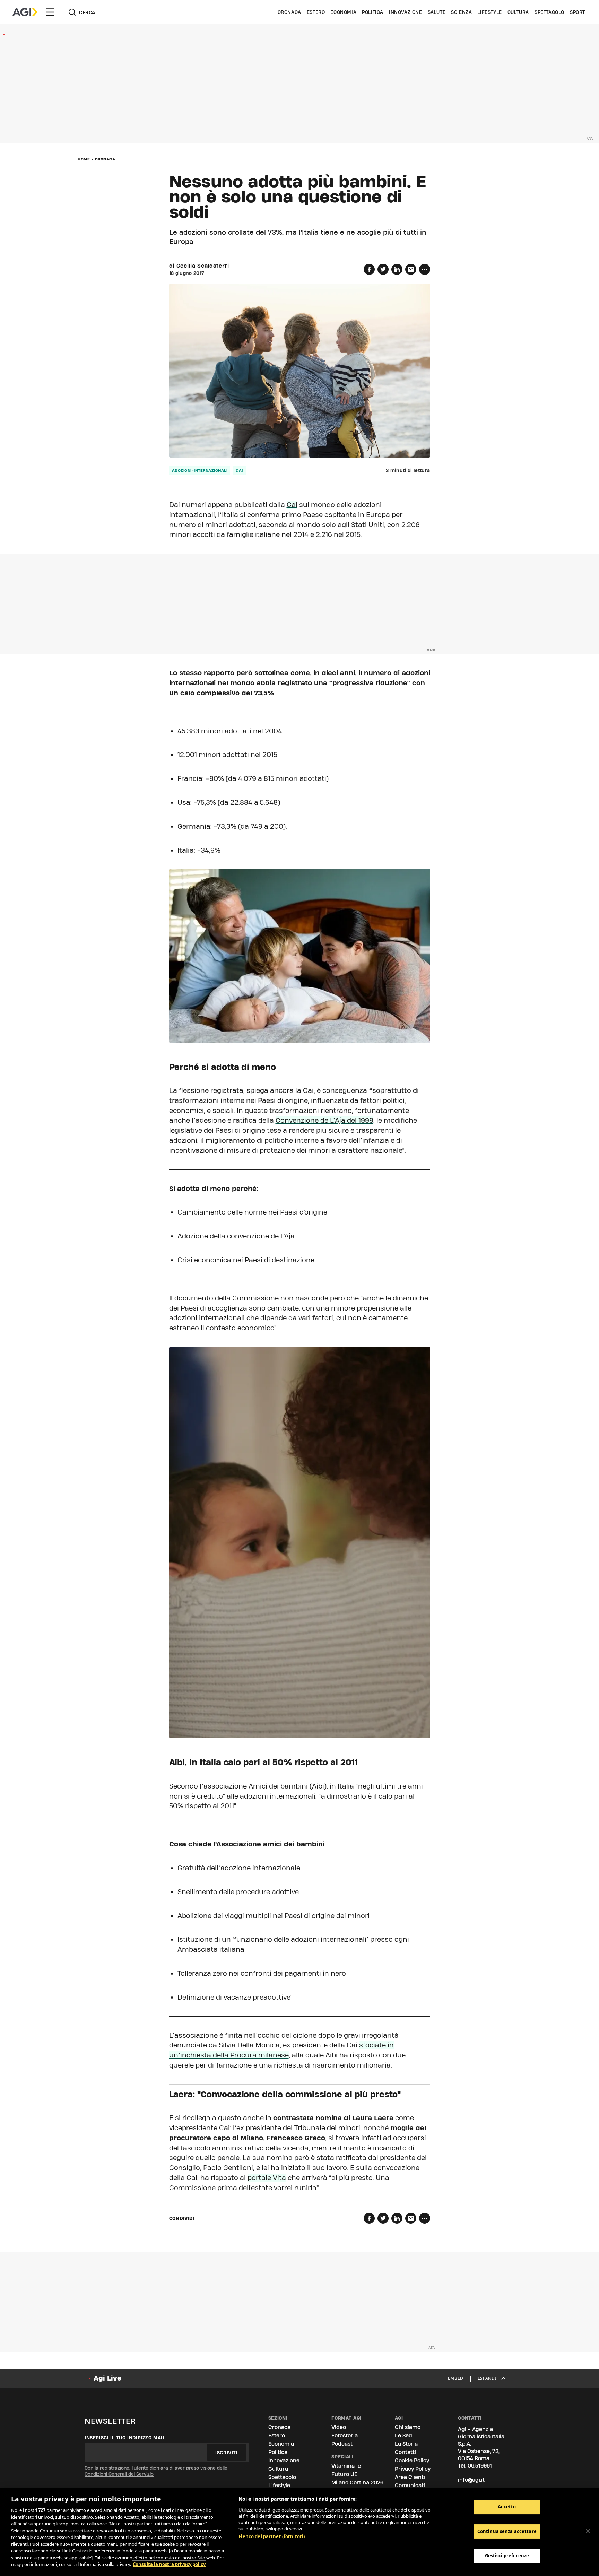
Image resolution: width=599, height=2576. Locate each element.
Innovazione (406, 12)
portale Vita (267, 2178)
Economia (343, 12)
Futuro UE (344, 2474)
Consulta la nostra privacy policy (169, 2564)
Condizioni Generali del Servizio (119, 2474)
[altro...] (425, 269)
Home (84, 159)
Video (339, 2427)
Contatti (405, 2452)
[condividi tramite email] (411, 269)
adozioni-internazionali (200, 470)
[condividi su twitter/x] (383, 269)
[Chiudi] (588, 2531)
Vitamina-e (346, 2466)
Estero (316, 12)
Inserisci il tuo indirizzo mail (125, 2438)
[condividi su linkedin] (397, 269)
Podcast (342, 2444)
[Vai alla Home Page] (25, 12)
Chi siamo (408, 2427)
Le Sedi (404, 2435)
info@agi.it (471, 2480)
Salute (437, 12)
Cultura (518, 12)
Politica (373, 12)
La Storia (406, 2444)
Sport (578, 12)
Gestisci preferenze (507, 2556)
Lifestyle (489, 12)
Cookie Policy (412, 2460)
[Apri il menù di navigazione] (50, 12)
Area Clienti (410, 2477)
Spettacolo (549, 12)
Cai (292, 505)
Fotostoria (345, 2435)
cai (239, 470)
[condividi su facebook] (369, 269)
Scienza (461, 12)
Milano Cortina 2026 (357, 2483)
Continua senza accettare (507, 2531)
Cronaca (289, 12)
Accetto (507, 2507)
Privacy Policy (413, 2469)
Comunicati (410, 2485)
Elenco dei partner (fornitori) (272, 2536)
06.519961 (480, 2466)
